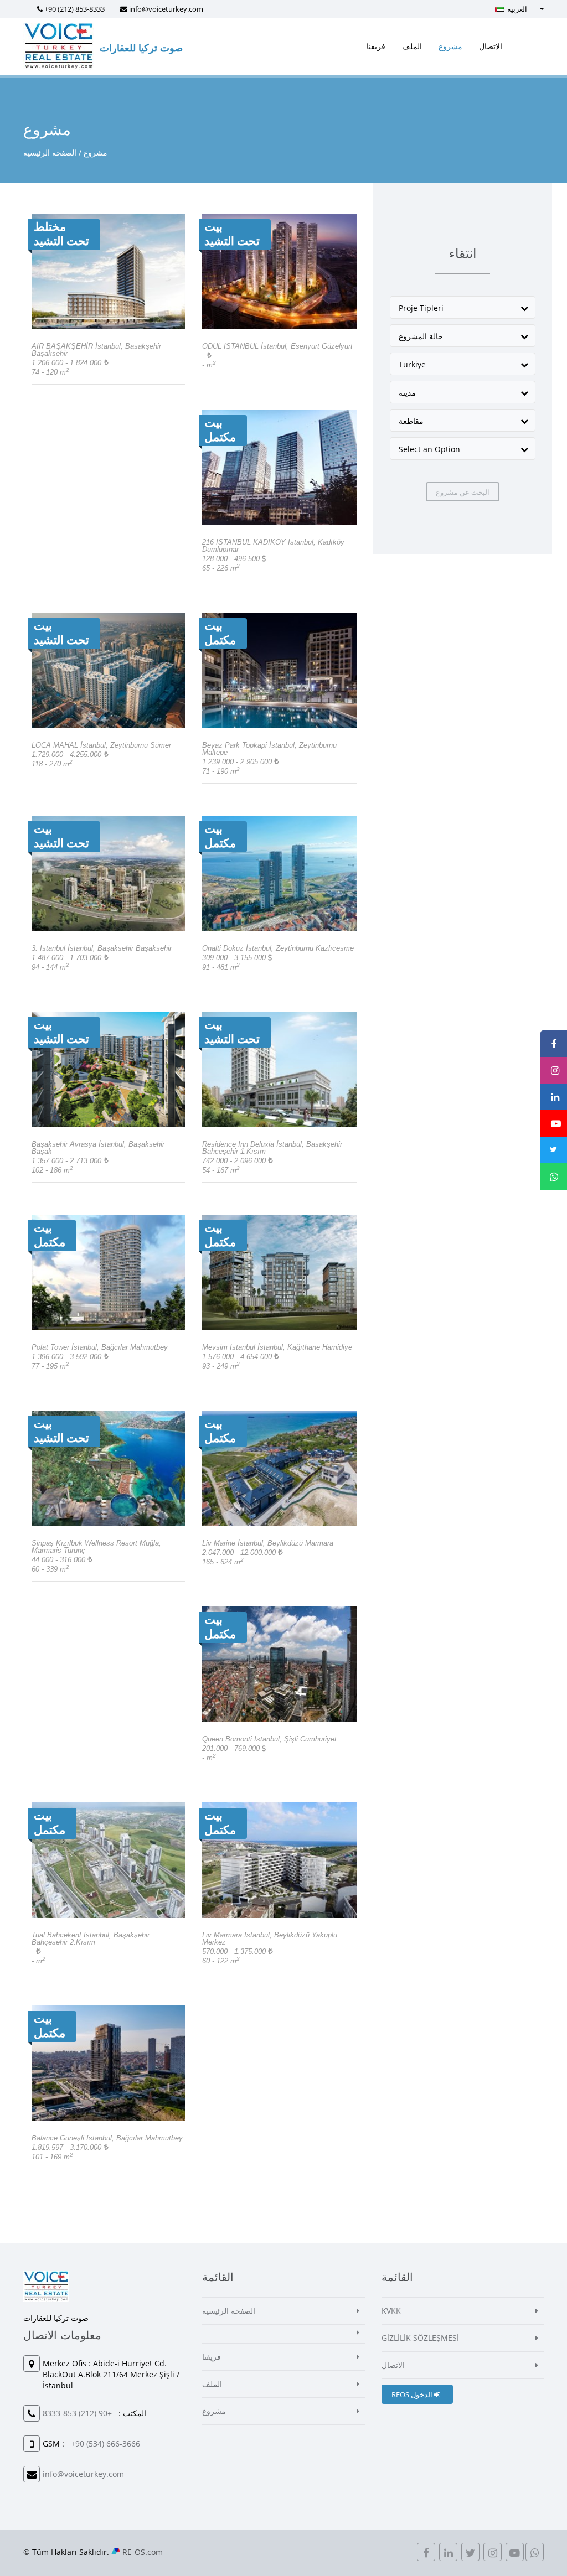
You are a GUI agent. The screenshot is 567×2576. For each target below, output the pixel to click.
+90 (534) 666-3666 (105, 2443)
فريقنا (376, 46)
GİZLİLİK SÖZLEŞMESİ (420, 2338)
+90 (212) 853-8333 (74, 9)
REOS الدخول (413, 2394)
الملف (412, 46)
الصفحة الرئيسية (50, 152)
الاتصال (491, 46)
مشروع (450, 46)
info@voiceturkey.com (166, 9)
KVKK (391, 2311)
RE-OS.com (143, 2552)
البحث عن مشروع (463, 492)
